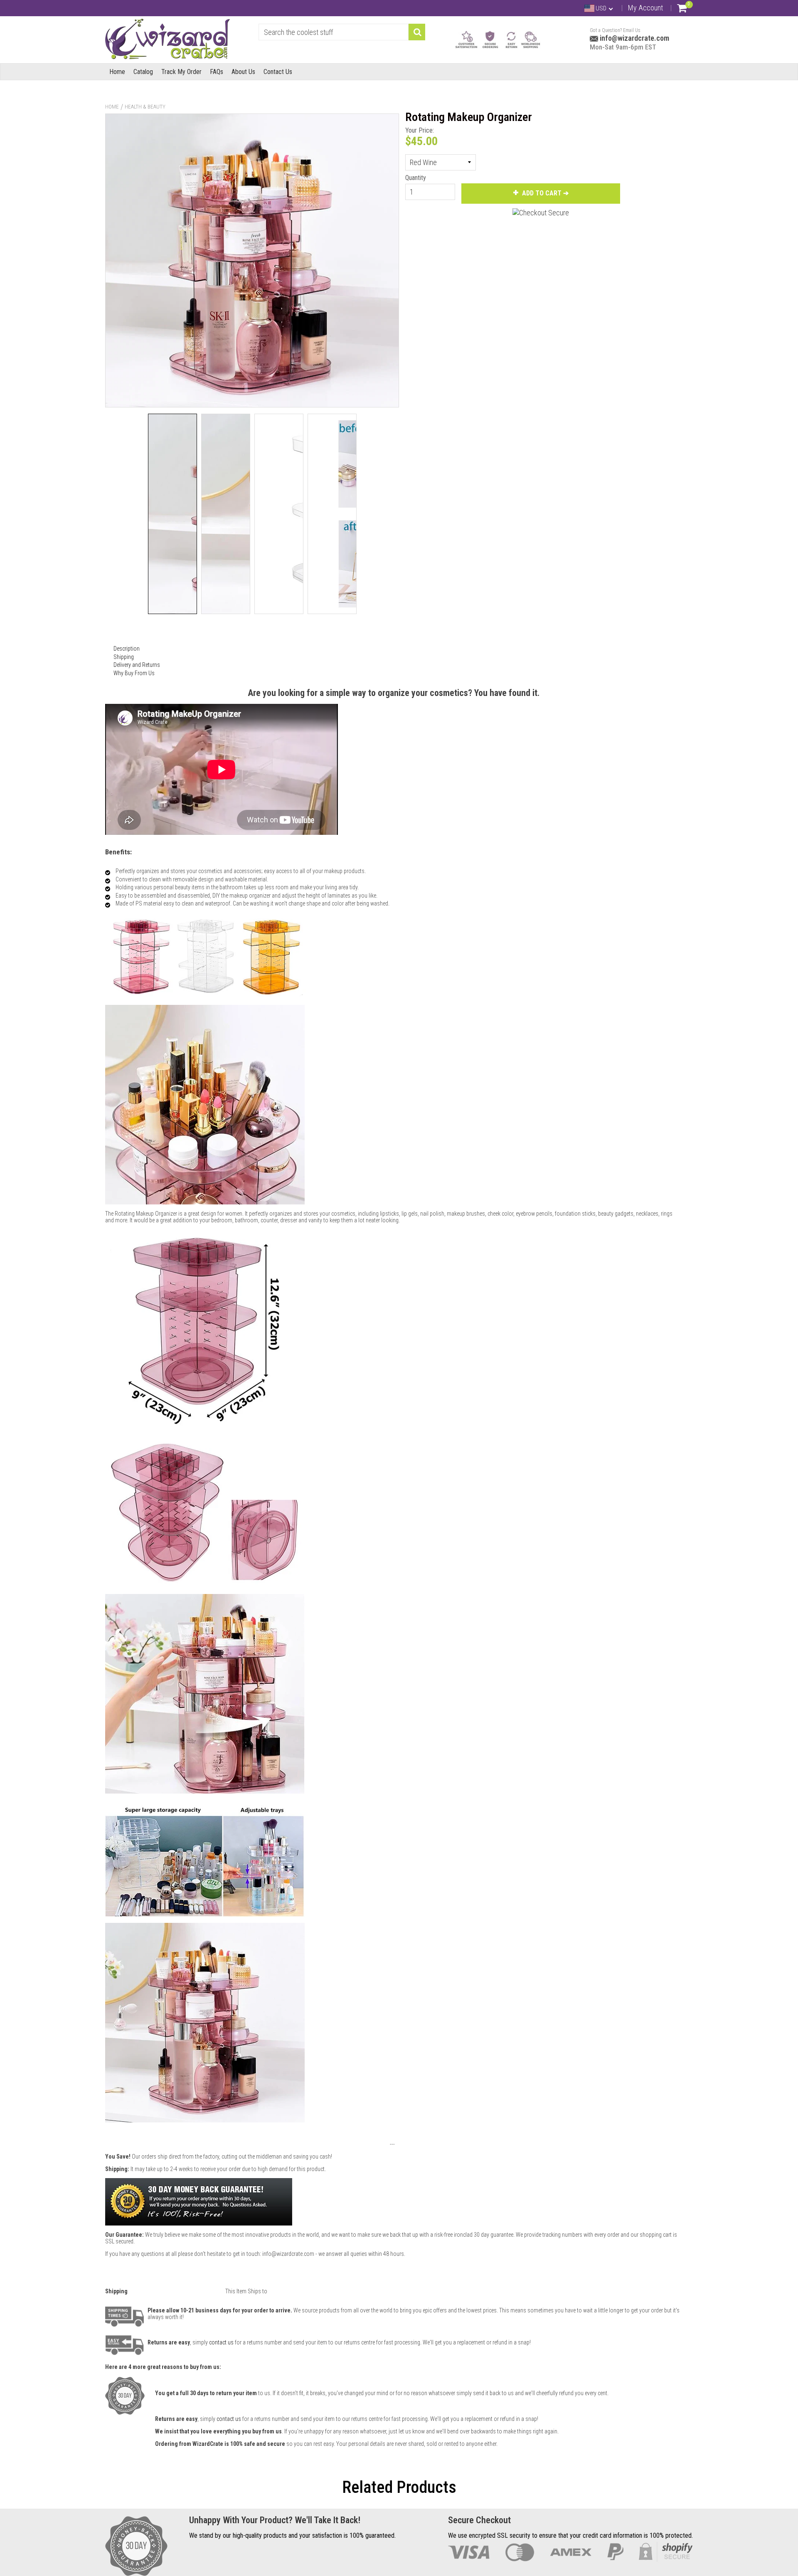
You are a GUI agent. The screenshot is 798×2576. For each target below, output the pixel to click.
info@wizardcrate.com (634, 38)
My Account (645, 8)
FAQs (217, 72)
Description (127, 649)
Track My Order (181, 72)
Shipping (124, 657)
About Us (243, 72)
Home (117, 72)
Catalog (143, 72)
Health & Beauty (145, 107)
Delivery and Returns (137, 665)
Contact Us (278, 72)
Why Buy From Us (134, 673)
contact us (229, 2419)
